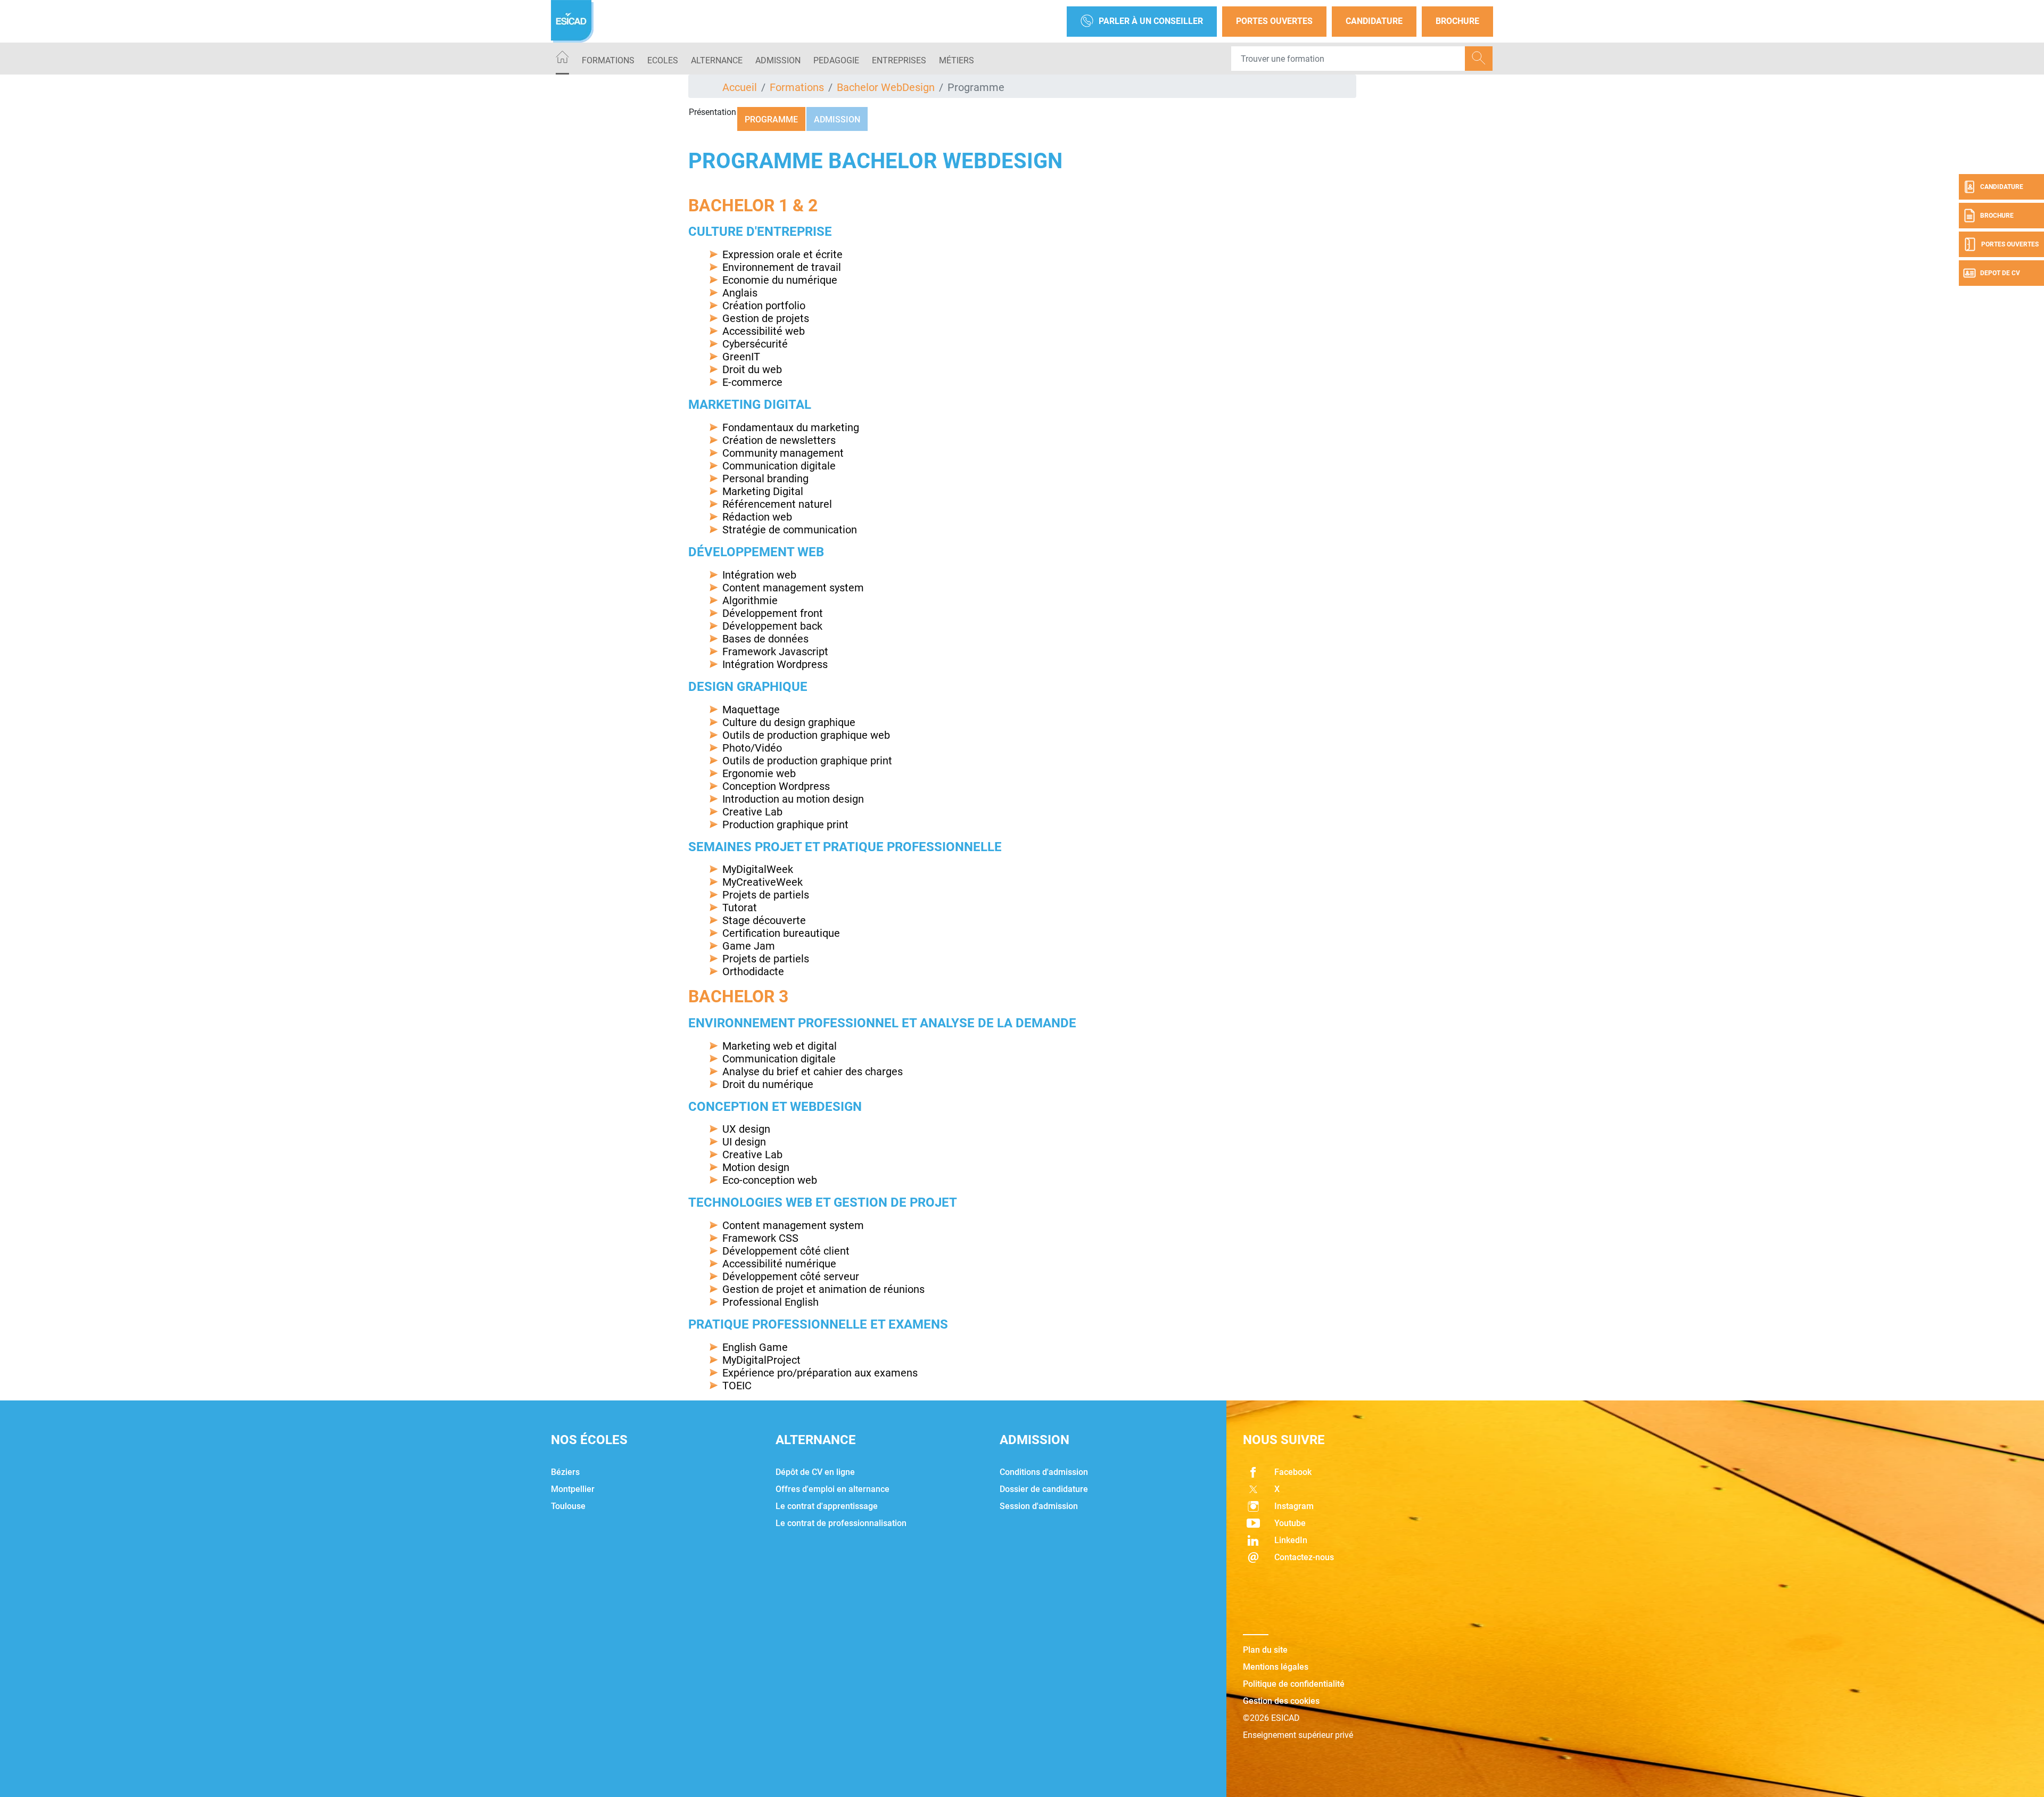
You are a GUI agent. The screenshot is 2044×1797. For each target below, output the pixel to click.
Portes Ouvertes (1274, 21)
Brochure (1457, 21)
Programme (771, 119)
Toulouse (568, 1506)
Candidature (1374, 21)
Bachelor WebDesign (886, 87)
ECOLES (663, 60)
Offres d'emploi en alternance (833, 1489)
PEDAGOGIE (836, 60)
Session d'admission (1039, 1506)
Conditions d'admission (1044, 1472)
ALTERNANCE (717, 60)
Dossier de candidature (1044, 1489)
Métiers (957, 60)
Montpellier (573, 1489)
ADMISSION (778, 60)
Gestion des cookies (1281, 1701)
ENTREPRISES (899, 60)
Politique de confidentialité (1294, 1684)
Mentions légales (1276, 1667)
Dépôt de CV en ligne (815, 1472)
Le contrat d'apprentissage (827, 1506)
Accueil (740, 87)
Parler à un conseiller (1151, 21)
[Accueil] (562, 59)
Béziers (565, 1472)
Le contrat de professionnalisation (841, 1523)
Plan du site (1265, 1650)
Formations (608, 60)
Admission (837, 119)
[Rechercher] (1479, 59)
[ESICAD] (572, 21)
